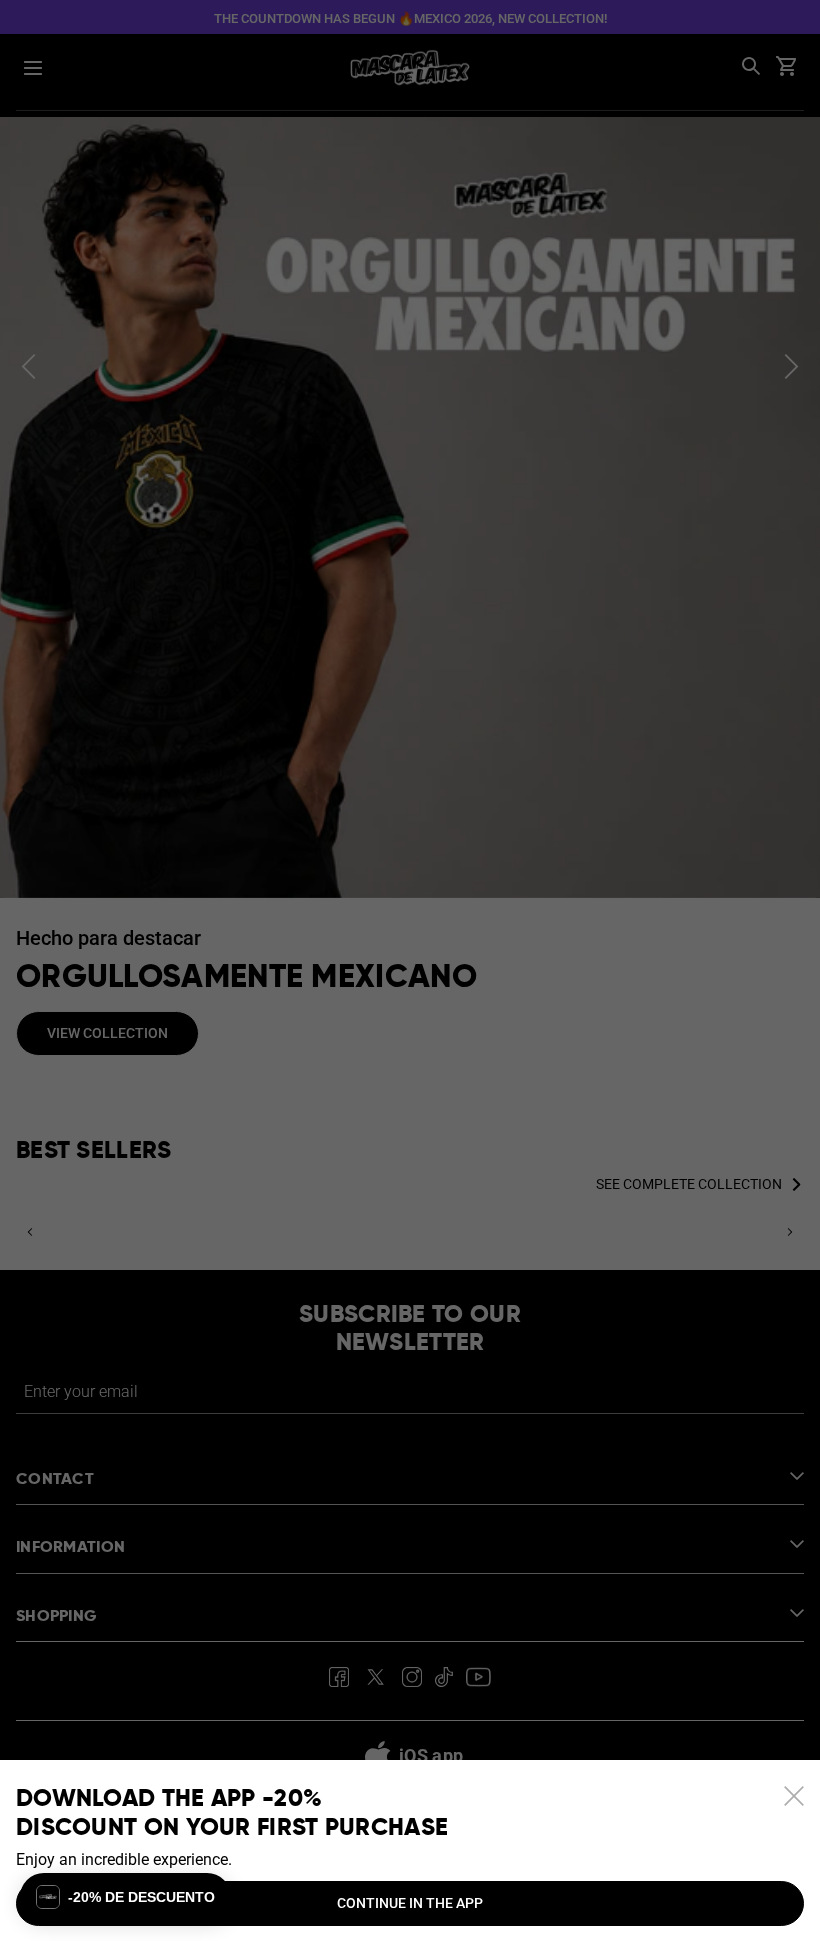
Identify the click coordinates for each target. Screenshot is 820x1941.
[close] (794, 1796)
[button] (125, 1897)
